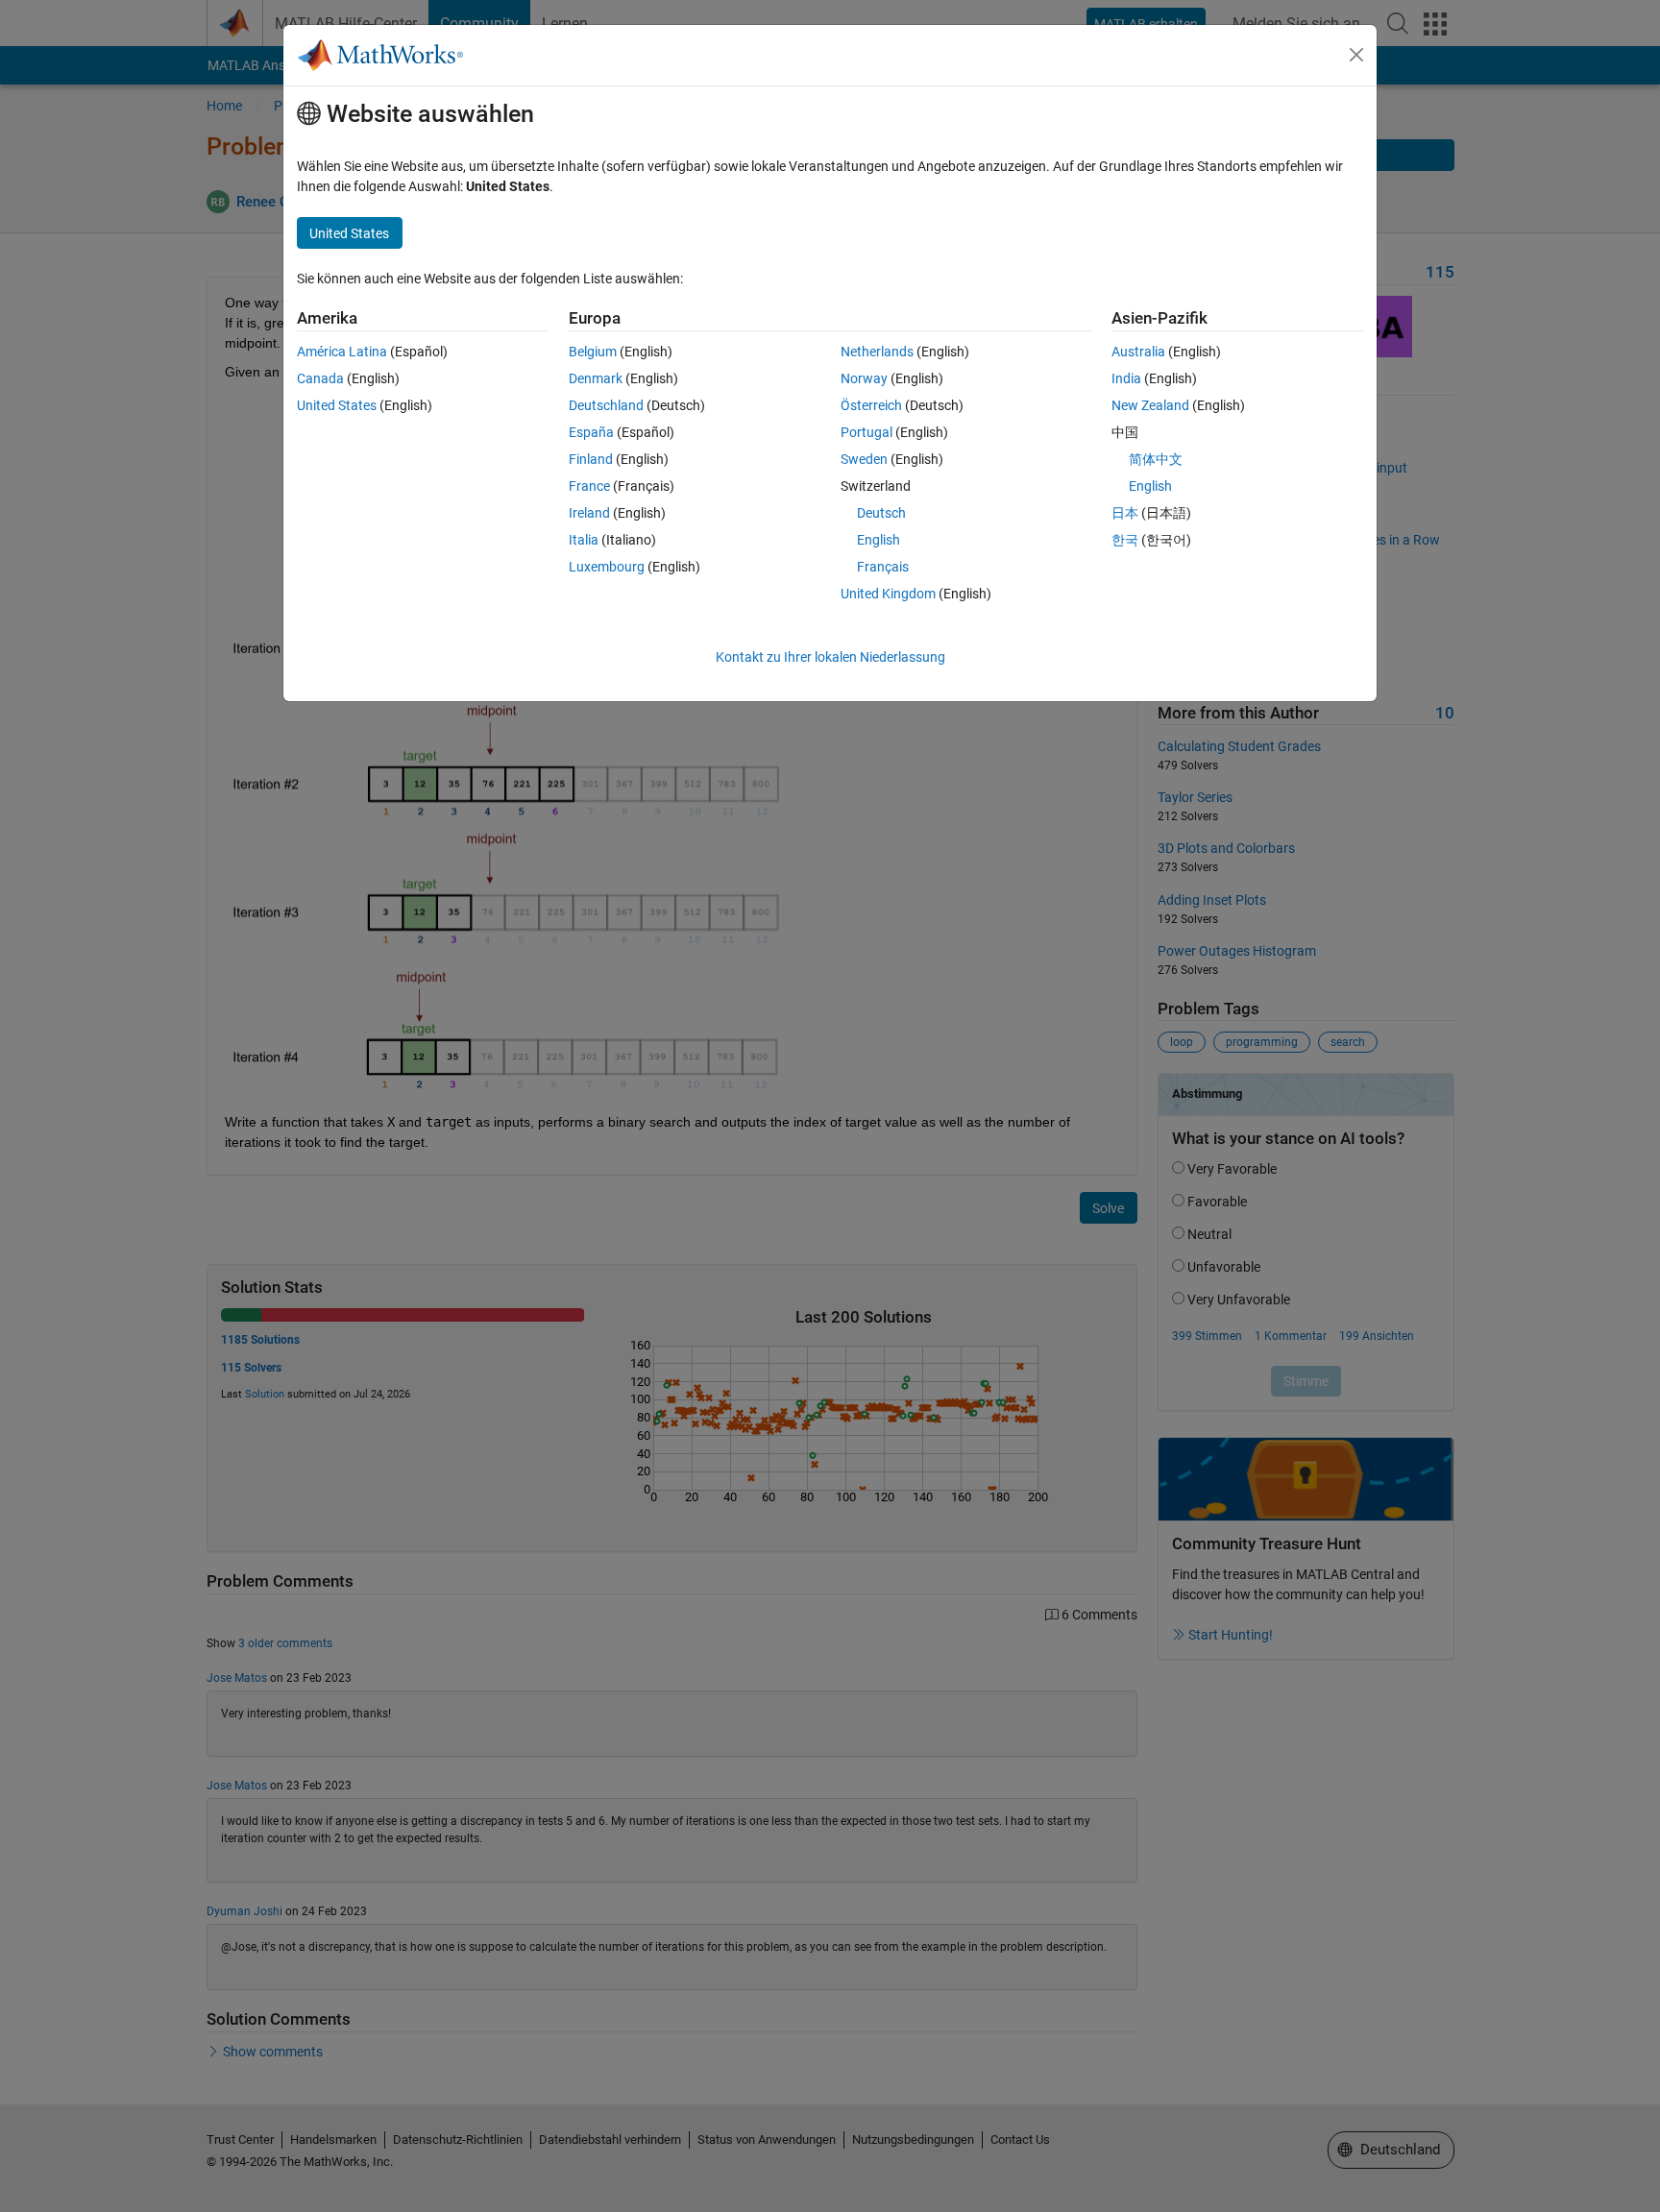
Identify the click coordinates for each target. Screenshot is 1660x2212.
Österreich (871, 405)
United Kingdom (888, 594)
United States (337, 405)
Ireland (589, 513)
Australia (1138, 352)
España (591, 432)
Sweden (864, 459)
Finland (591, 459)
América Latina (342, 352)
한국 (1125, 540)
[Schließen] (1356, 55)
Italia (584, 540)
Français (883, 567)
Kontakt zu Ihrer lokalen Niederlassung (830, 657)
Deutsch (881, 513)
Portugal (867, 432)
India (1126, 378)
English (879, 540)
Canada (320, 378)
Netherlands (877, 352)
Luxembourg (607, 567)
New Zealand (1150, 405)
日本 (1125, 513)
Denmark (596, 378)
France (589, 486)
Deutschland (606, 405)
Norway (864, 378)
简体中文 (1156, 459)
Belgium (593, 352)
